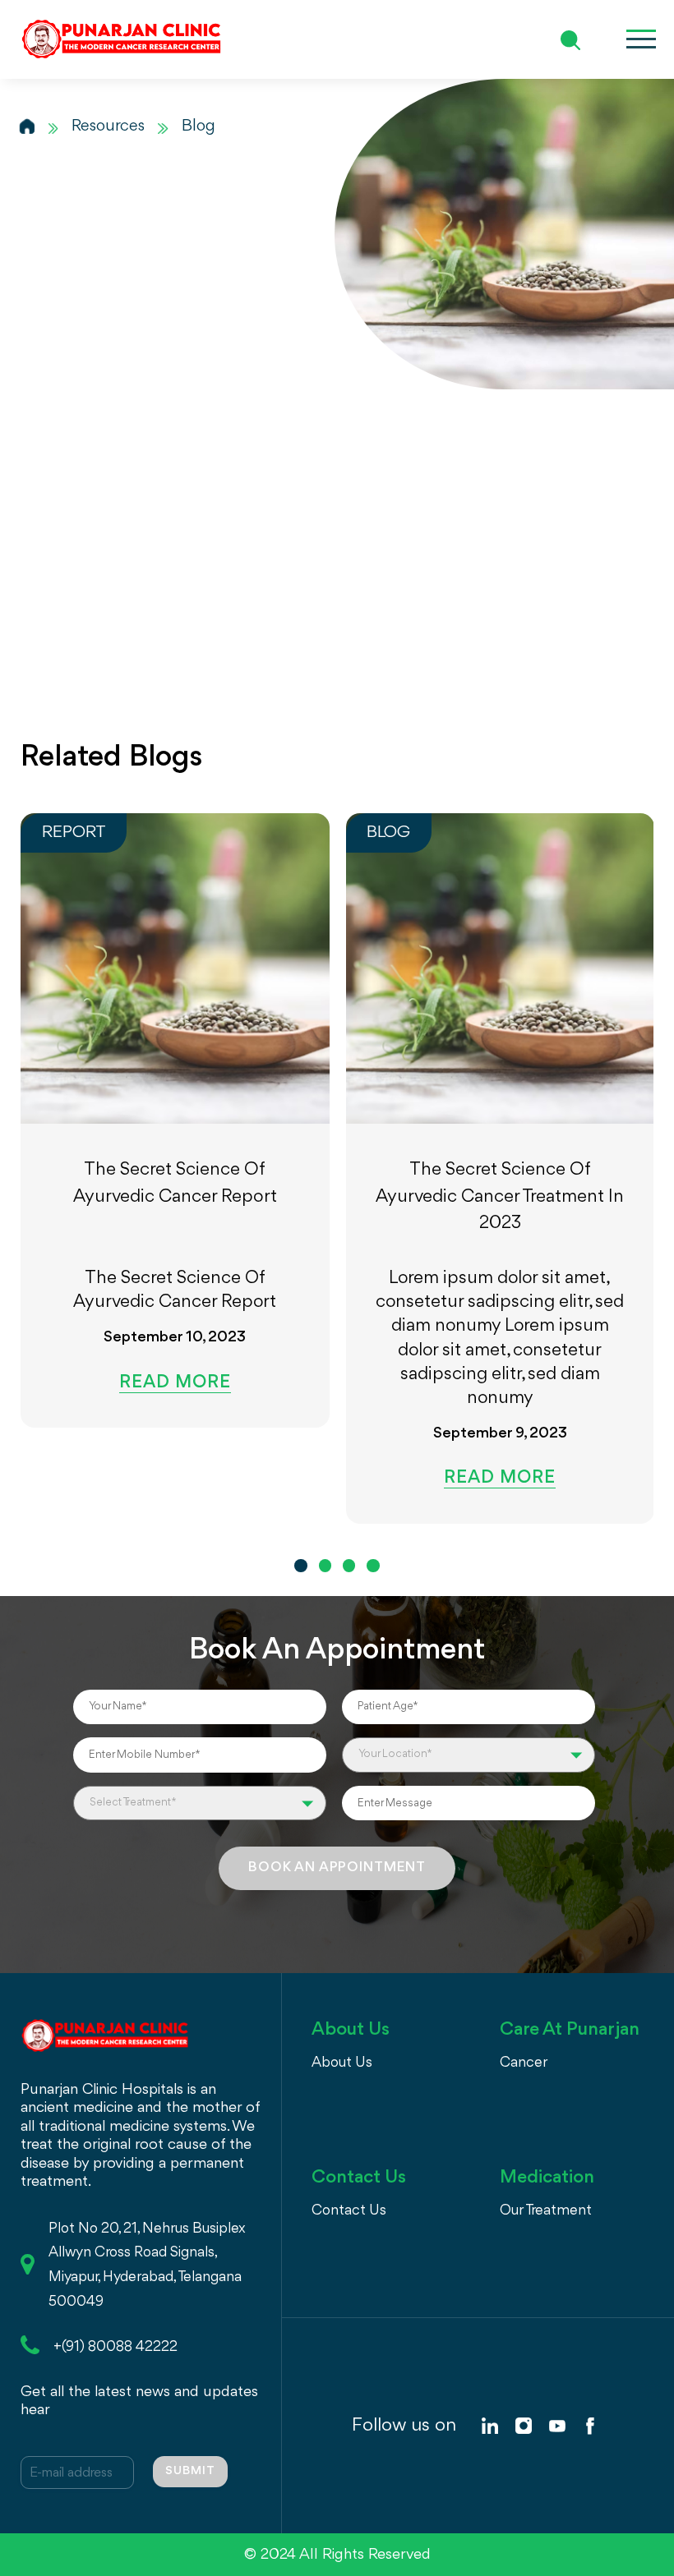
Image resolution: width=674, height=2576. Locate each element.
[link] (490, 2426)
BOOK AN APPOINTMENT (337, 1868)
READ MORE (175, 1384)
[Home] (27, 126)
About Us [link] (342, 2063)
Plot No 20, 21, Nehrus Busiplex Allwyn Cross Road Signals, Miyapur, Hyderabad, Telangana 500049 (147, 2265)
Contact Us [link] (349, 2210)
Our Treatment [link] (546, 2210)
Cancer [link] (524, 2063)
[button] (300, 1565)
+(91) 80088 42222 (115, 2347)
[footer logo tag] (105, 2033)
